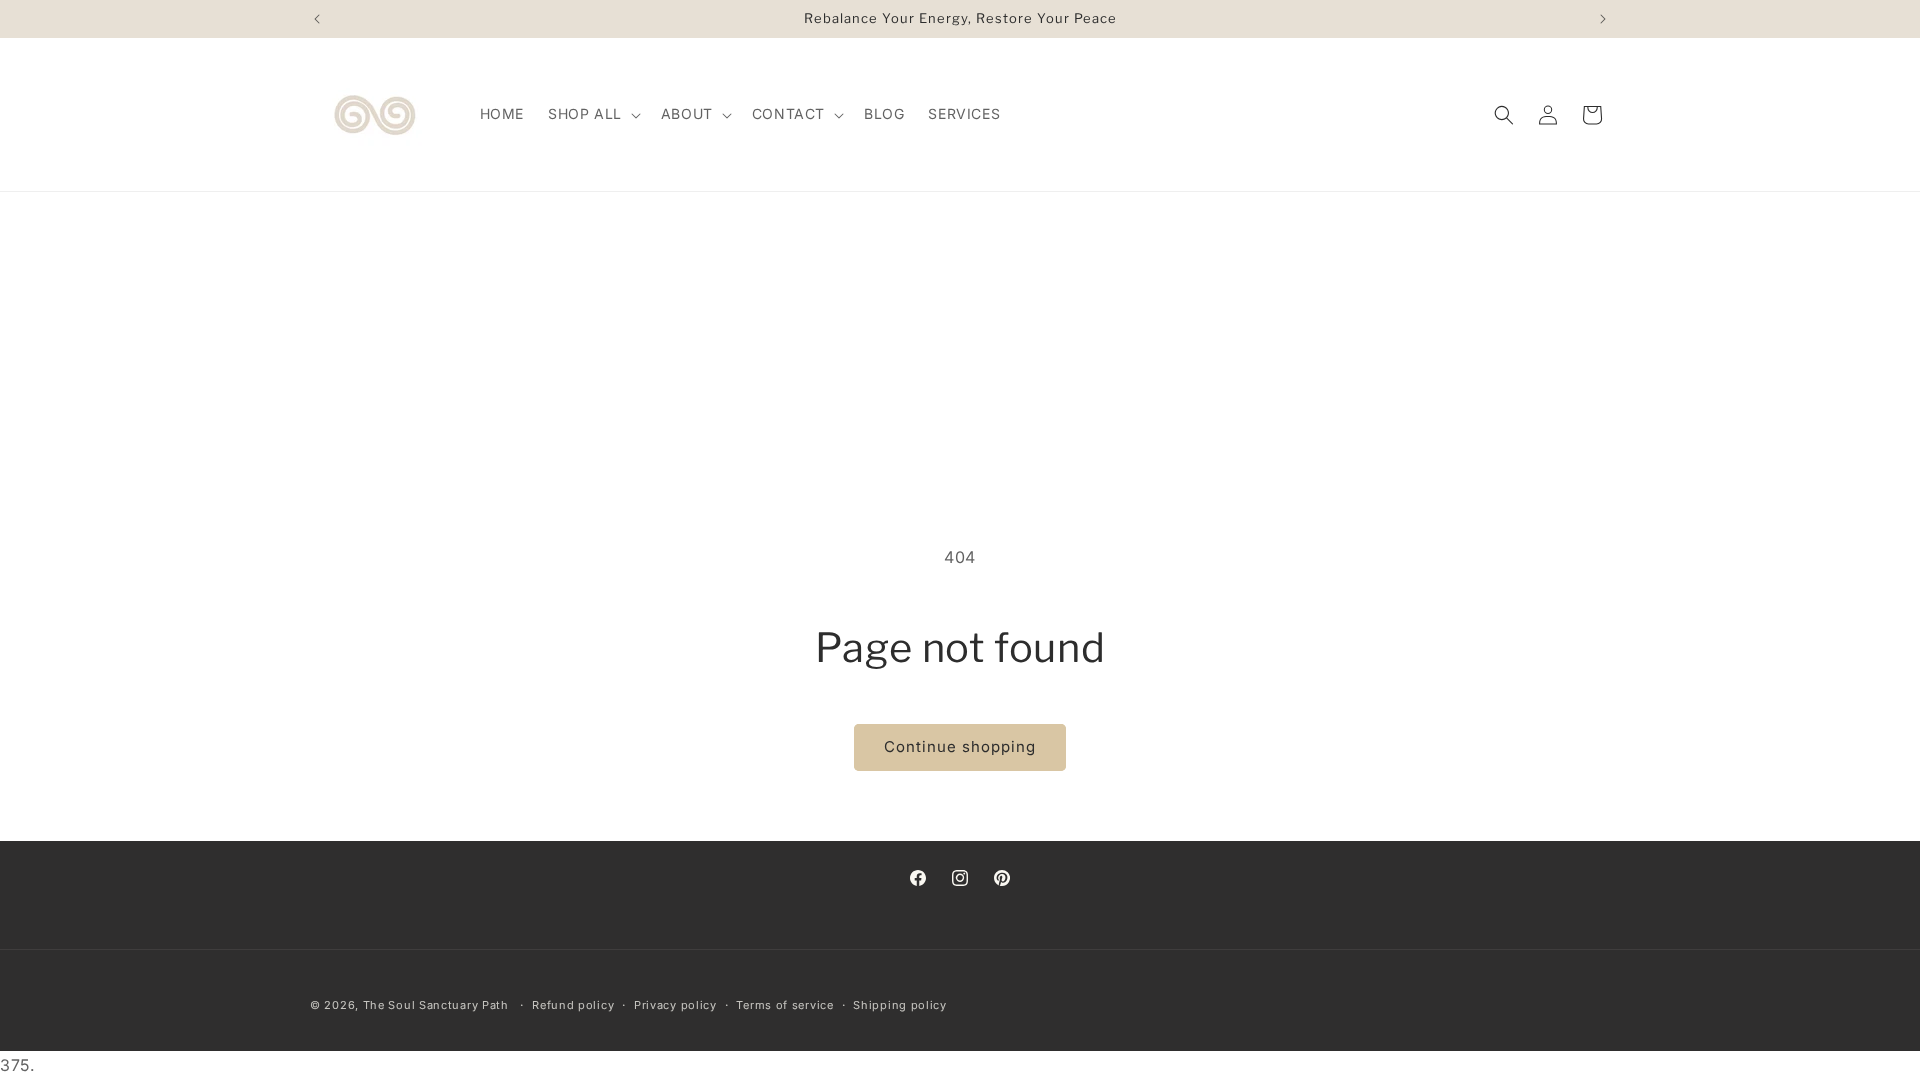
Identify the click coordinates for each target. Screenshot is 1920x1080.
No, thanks (1123, 620)
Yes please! (1122, 548)
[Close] (1251, 425)
